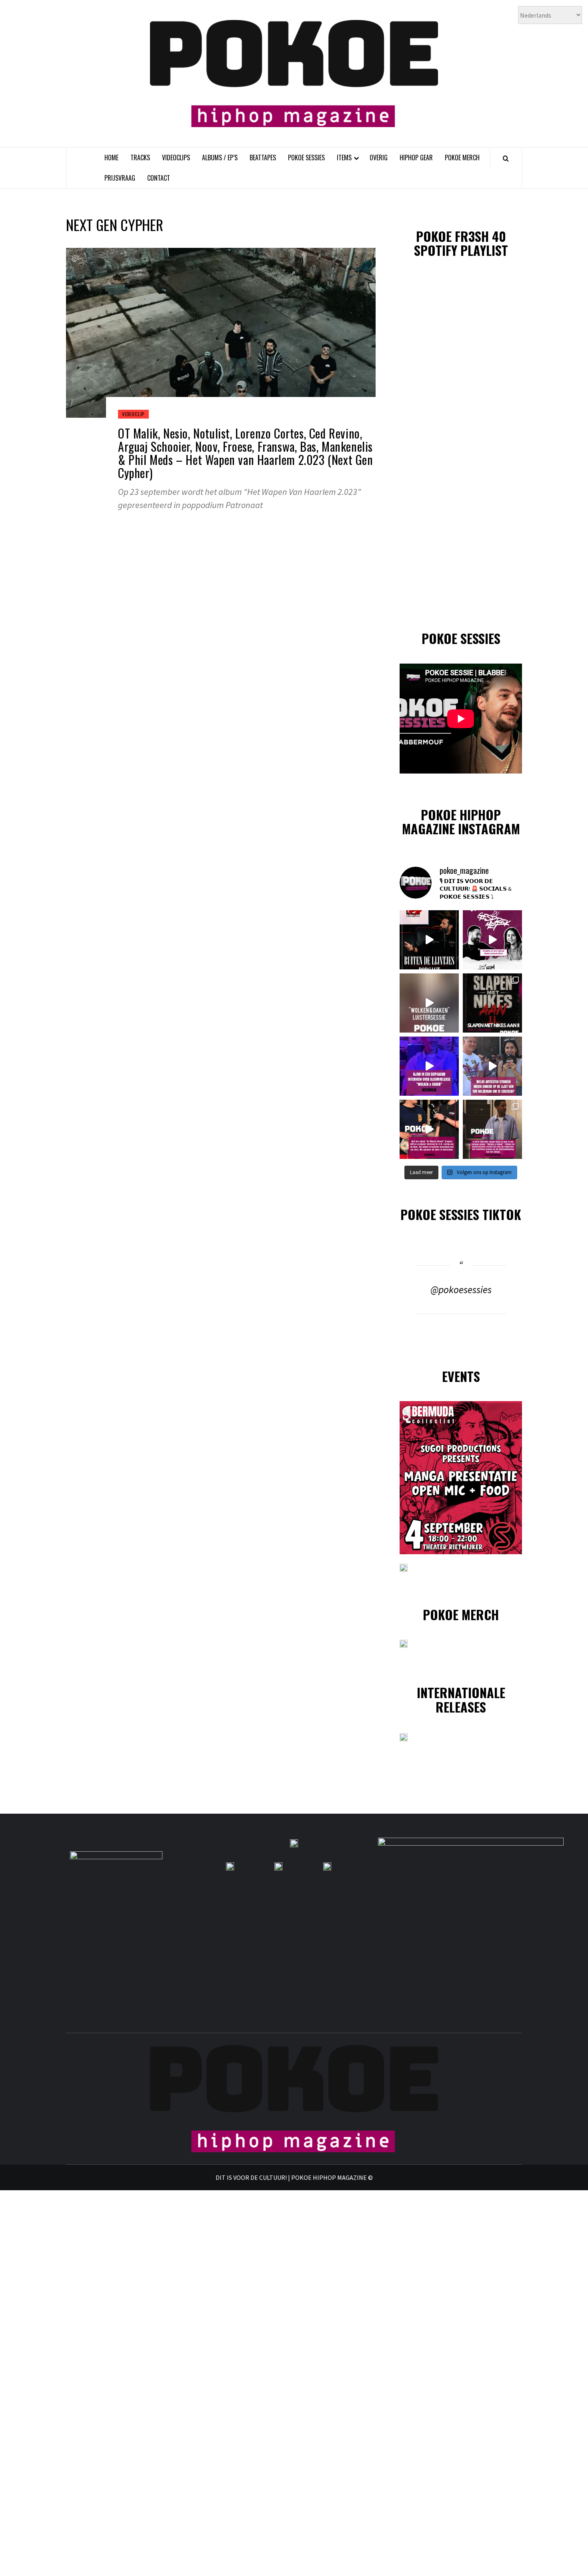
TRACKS (140, 158)
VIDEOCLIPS (176, 158)
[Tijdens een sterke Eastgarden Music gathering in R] (429, 1129)
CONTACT (159, 178)
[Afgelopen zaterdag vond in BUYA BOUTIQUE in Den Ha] (492, 1129)
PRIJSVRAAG (120, 178)
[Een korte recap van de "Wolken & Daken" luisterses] (429, 1003)
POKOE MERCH (462, 158)
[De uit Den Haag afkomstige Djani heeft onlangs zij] (429, 1066)
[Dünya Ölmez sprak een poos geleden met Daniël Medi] (492, 940)
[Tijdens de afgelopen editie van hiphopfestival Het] (492, 1066)
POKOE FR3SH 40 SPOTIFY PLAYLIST (461, 243)
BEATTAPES (263, 158)
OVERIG (379, 158)
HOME (111, 158)
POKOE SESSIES (306, 158)
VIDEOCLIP (133, 414)
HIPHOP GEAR (416, 158)
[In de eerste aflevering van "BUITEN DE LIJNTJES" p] (429, 940)
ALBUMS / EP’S (220, 158)
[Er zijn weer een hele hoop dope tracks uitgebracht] (492, 1003)
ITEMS (344, 158)
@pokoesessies (461, 1290)
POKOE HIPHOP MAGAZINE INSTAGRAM (461, 821)
